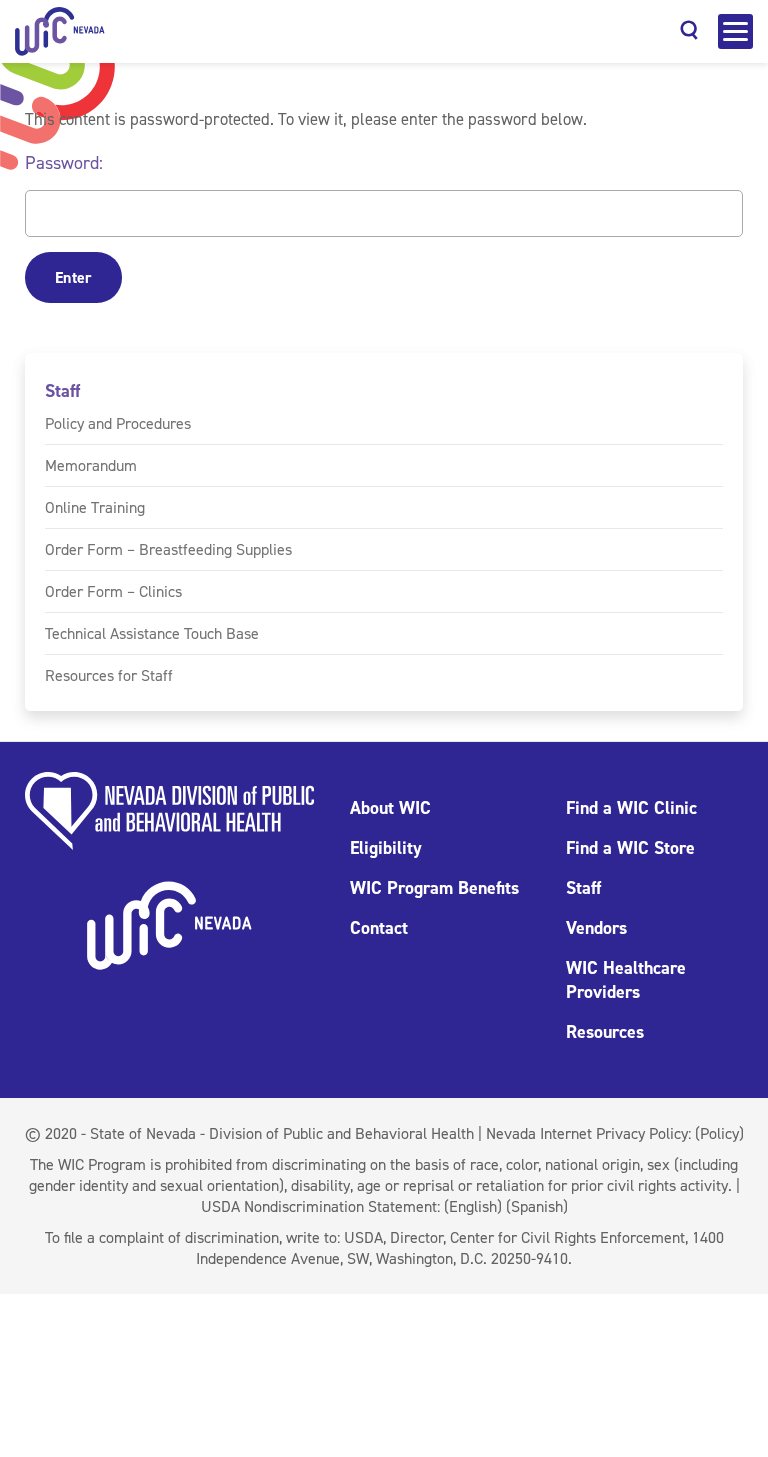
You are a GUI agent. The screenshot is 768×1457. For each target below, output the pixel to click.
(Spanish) (537, 1206)
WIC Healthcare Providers (626, 980)
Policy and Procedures (118, 423)
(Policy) (719, 1133)
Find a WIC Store (630, 848)
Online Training (95, 507)
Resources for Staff (109, 675)
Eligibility (386, 848)
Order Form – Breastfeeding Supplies (168, 549)
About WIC (390, 808)
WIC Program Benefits (434, 888)
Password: (64, 163)
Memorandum (91, 465)
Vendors (596, 928)
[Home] (60, 31)
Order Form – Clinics (113, 591)
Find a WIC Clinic (631, 808)
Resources (605, 1032)
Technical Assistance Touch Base (152, 633)
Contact (379, 928)
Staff (62, 391)
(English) (473, 1206)
